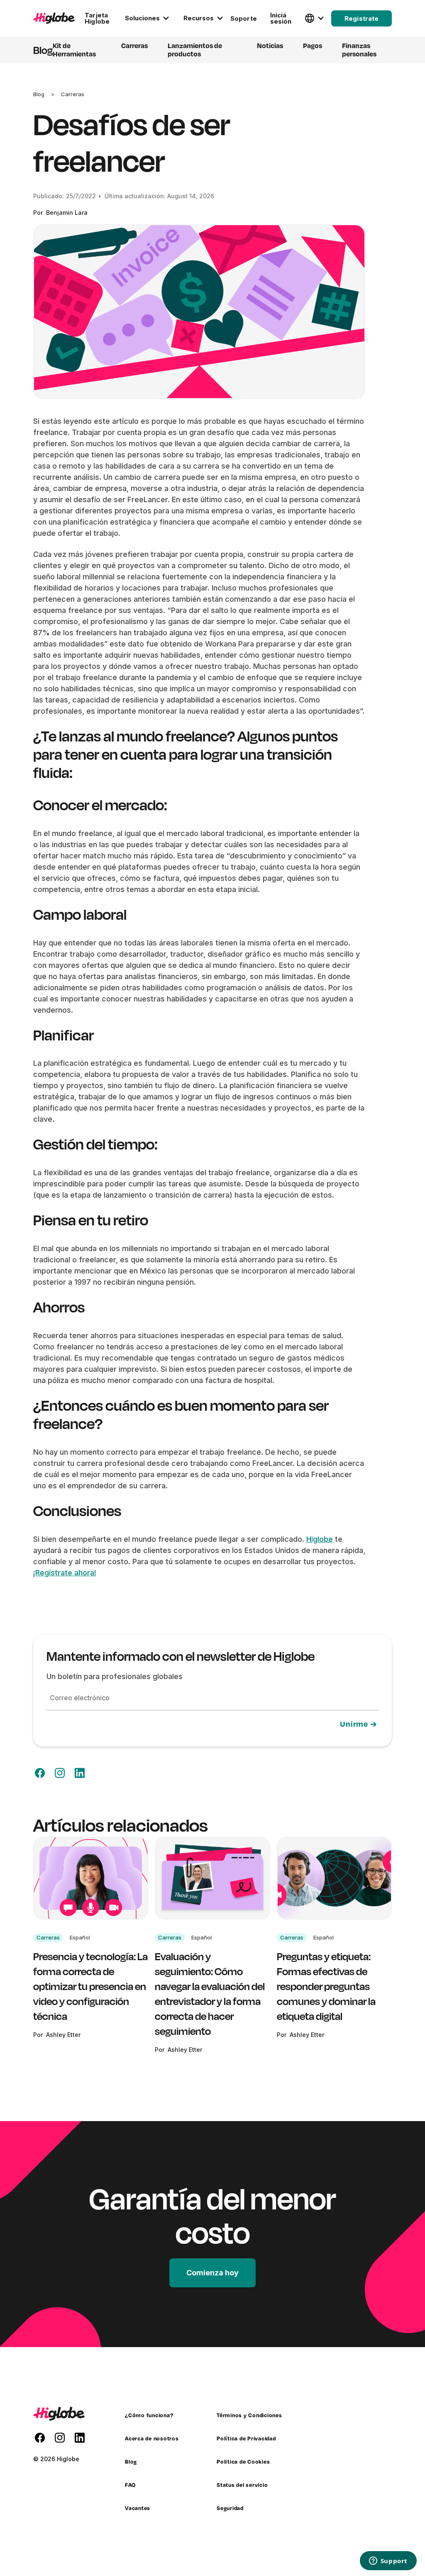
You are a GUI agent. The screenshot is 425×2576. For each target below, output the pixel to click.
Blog (39, 94)
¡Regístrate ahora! (65, 1573)
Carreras (73, 94)
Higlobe (320, 1539)
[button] (146, 18)
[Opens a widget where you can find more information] (388, 2561)
